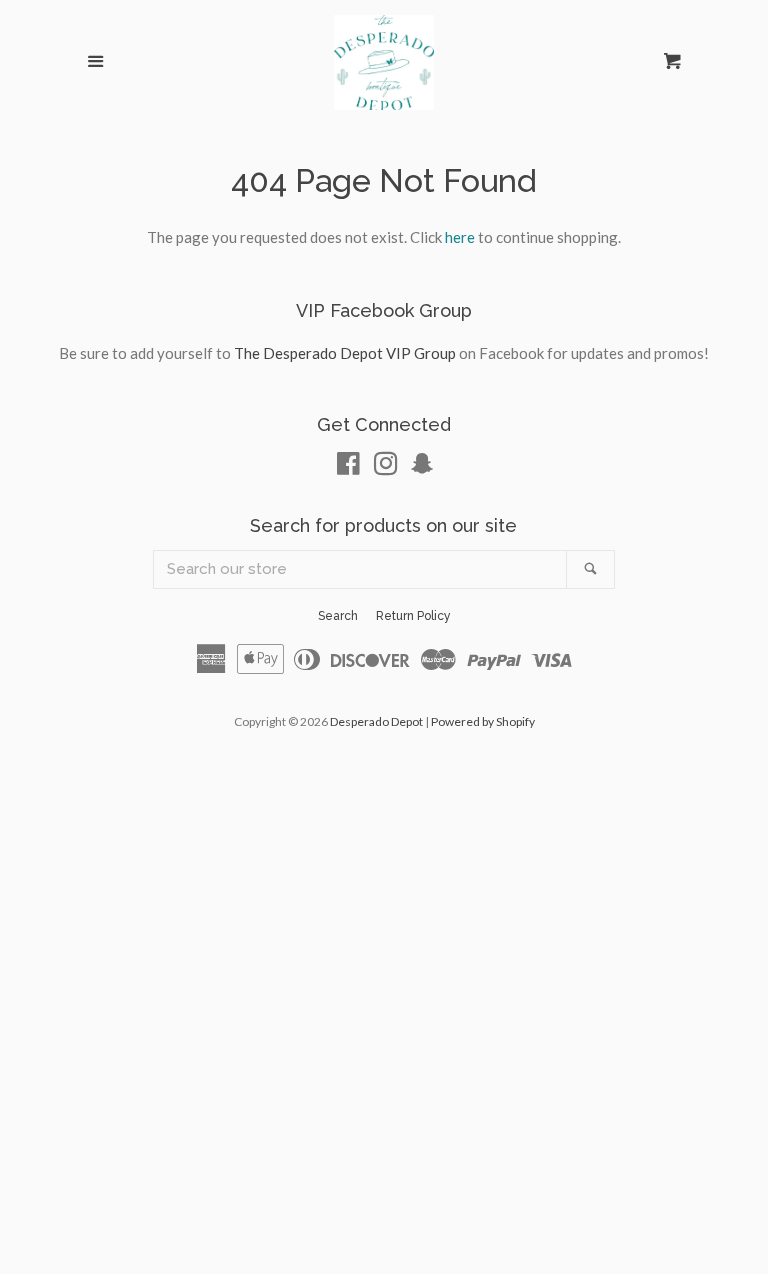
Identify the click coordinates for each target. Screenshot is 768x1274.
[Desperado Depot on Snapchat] (422, 467)
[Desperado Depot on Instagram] (386, 467)
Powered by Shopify (483, 721)
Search (338, 616)
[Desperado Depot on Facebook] (348, 467)
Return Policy (413, 616)
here (460, 237)
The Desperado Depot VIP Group (345, 353)
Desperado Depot (376, 721)
